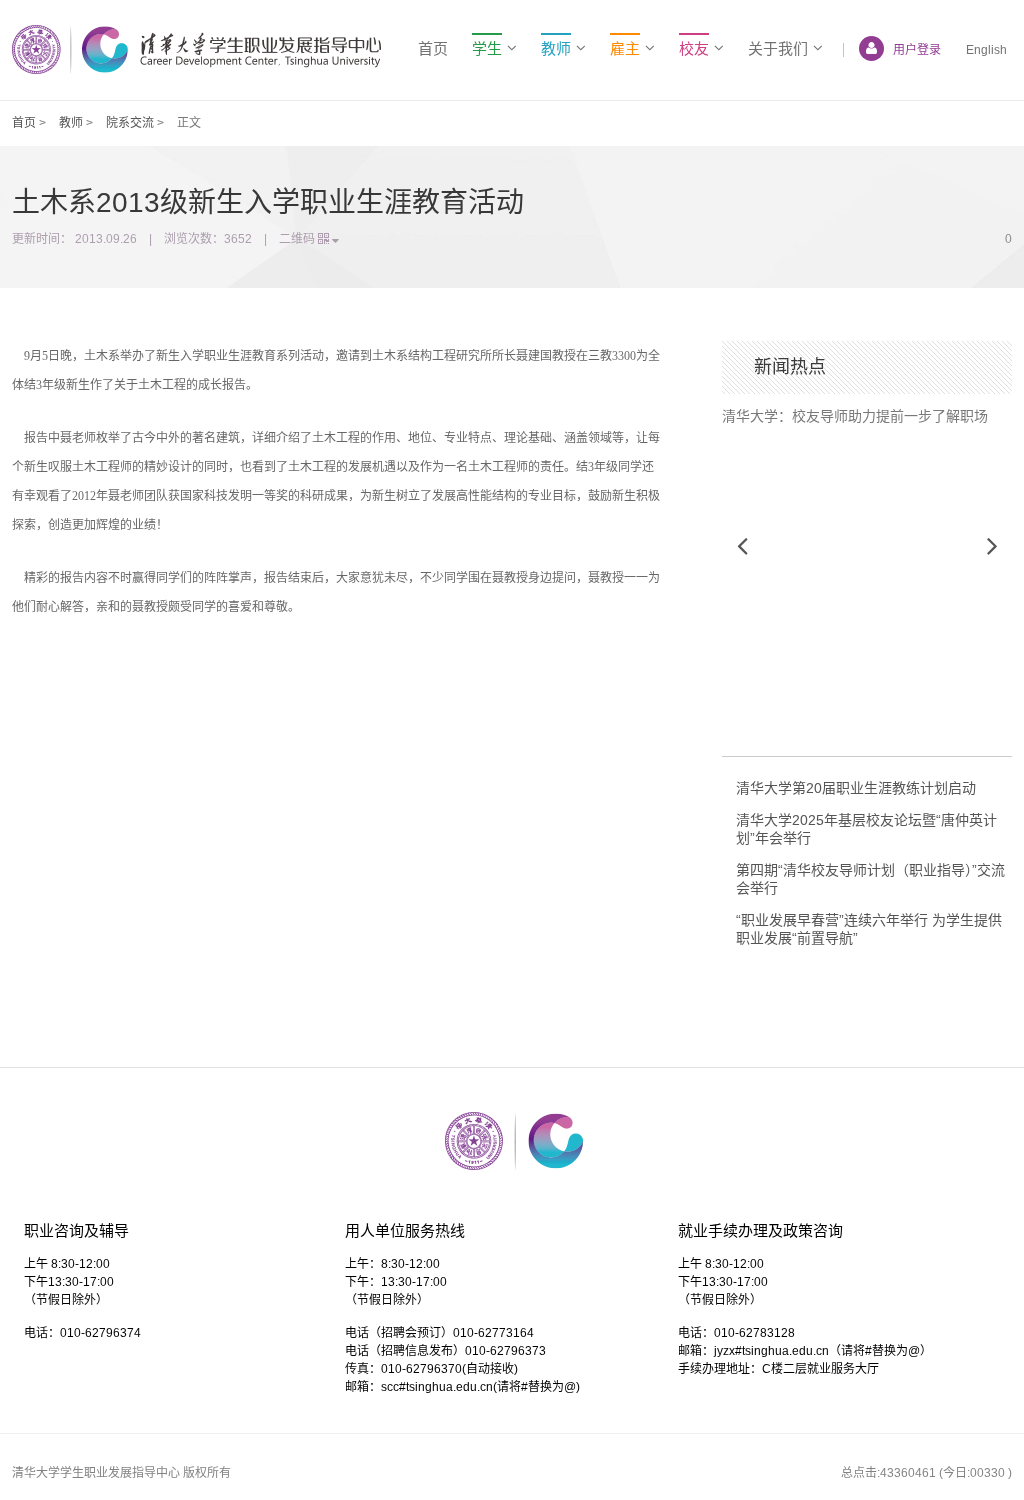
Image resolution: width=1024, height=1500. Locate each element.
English (986, 50)
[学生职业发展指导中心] (196, 49)
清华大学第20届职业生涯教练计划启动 (856, 788)
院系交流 (130, 123)
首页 (433, 48)
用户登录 (917, 50)
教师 (71, 123)
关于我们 (778, 48)
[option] (867, 409)
